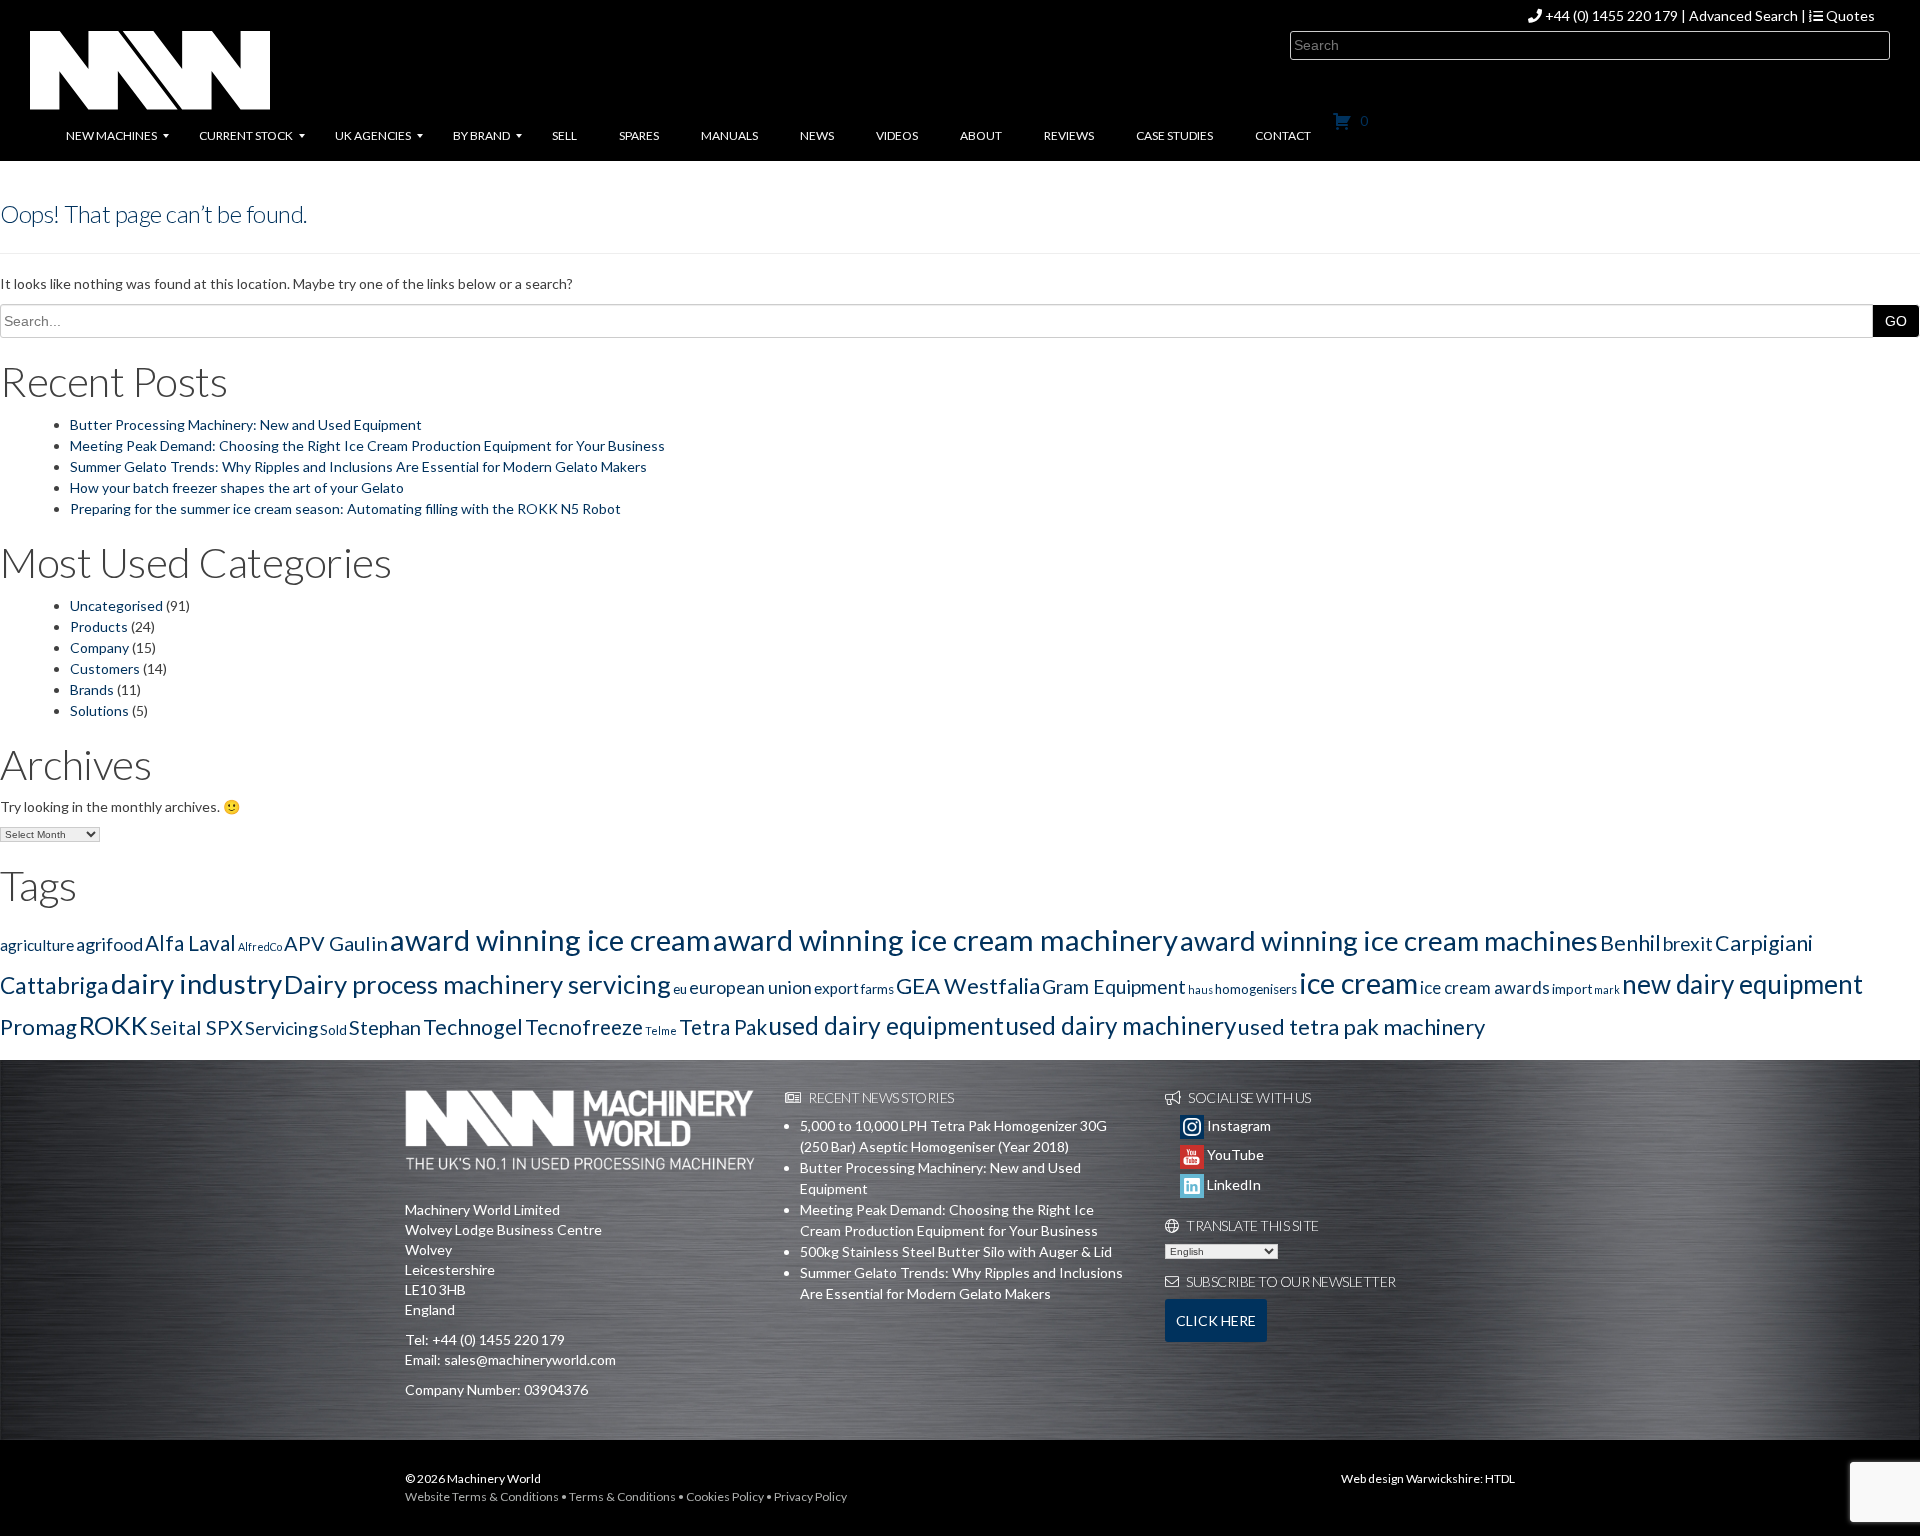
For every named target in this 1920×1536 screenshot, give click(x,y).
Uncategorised (116, 605)
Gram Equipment (1114, 986)
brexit (1688, 943)
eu (680, 989)
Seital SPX (196, 1027)
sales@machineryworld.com (530, 1359)
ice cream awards (1485, 987)
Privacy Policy (810, 1496)
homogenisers (1256, 989)
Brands (92, 689)
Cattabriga (54, 985)
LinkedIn (1232, 1184)
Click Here (1216, 1320)
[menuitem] (111, 136)
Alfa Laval (190, 943)
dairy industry (196, 983)
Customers (105, 668)
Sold (333, 1030)
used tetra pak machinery (1361, 1026)
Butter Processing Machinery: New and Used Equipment (246, 424)
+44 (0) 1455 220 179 (1611, 15)
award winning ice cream (550, 939)
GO (1896, 321)
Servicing (281, 1028)
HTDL (1500, 1478)
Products (99, 626)
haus (1200, 989)
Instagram (1237, 1125)
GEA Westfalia (968, 985)
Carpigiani (1764, 943)
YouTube (1234, 1154)
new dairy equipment (1742, 984)
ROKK (113, 1025)
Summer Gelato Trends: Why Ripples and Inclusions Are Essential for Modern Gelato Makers (358, 466)
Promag (38, 1026)
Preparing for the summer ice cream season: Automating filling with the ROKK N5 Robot (345, 508)
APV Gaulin (336, 943)
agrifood (109, 944)
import (1572, 989)
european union (750, 987)
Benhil (1630, 943)
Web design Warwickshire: (1412, 1478)
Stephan (385, 1027)
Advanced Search (1743, 15)
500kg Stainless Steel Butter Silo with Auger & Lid (956, 1251)
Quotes (1849, 15)
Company (99, 647)
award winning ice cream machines (1389, 940)
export (836, 988)
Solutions (99, 710)
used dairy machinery (1121, 1025)
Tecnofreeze (584, 1027)
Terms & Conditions (622, 1496)
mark (1607, 989)
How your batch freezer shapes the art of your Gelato (237, 487)
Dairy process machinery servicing (477, 984)
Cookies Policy (725, 1496)
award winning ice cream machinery (945, 939)
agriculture (37, 945)
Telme (661, 1030)
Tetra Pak (723, 1027)
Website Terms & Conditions (482, 1496)
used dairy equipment (886, 1025)
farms (877, 989)
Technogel (473, 1027)
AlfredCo (260, 946)
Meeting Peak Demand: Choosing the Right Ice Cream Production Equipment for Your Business (367, 445)
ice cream (1358, 983)
